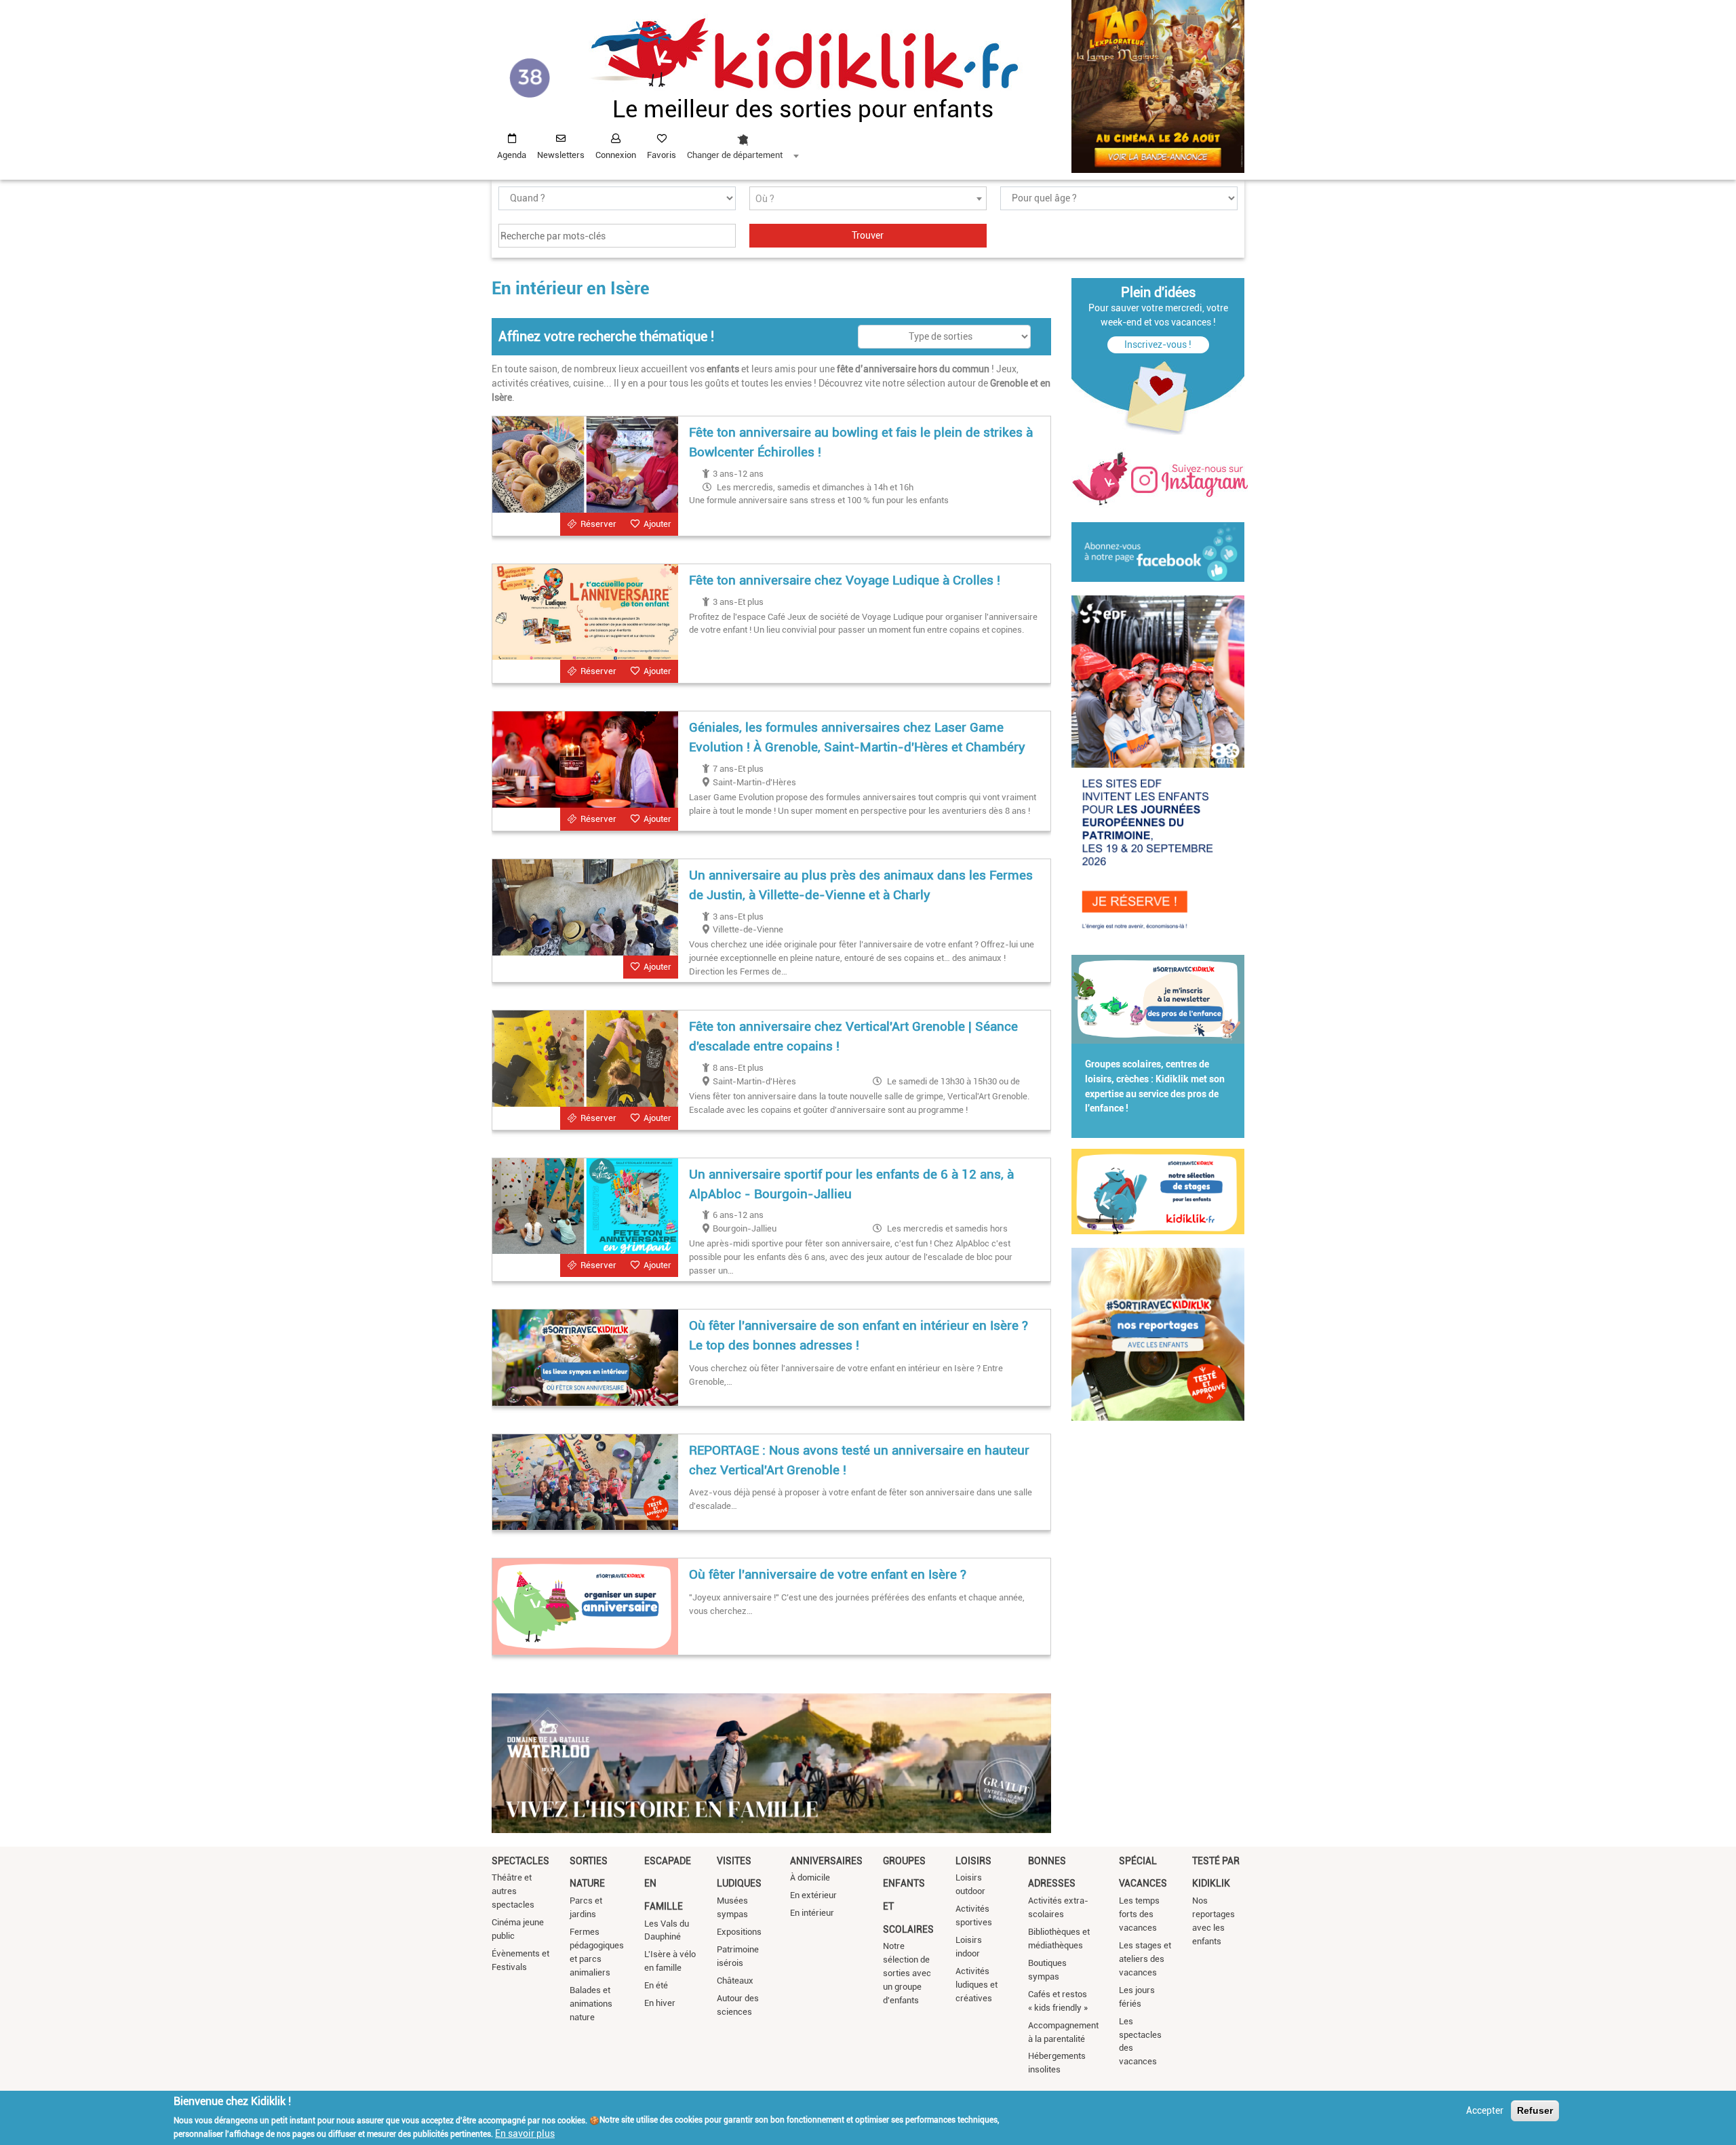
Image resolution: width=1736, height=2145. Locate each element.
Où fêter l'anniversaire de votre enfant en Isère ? (828, 1574)
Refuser (1535, 2110)
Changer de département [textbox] (735, 155)
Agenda (512, 155)
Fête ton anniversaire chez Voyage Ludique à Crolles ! (845, 580)
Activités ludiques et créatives (976, 1985)
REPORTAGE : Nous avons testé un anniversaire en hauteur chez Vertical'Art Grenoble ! (859, 1460)
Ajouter (657, 524)
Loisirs (973, 1861)
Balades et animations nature (591, 2004)
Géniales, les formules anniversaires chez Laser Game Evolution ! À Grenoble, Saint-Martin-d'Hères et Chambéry (857, 737)
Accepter (1485, 2110)
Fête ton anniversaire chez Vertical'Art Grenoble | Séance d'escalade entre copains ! (853, 1036)
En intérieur (812, 1913)
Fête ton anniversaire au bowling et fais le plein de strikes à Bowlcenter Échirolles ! (861, 442)
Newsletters (561, 155)
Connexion (616, 155)
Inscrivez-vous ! (1158, 345)
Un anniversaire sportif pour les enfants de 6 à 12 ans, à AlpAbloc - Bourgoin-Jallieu (851, 1184)
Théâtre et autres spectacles (513, 1891)
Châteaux (735, 1981)
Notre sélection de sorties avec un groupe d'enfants (907, 1973)
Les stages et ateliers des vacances (1145, 1959)
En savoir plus (525, 2133)
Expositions (739, 1932)
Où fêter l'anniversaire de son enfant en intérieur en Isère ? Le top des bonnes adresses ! (859, 1335)
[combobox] (743, 143)
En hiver (660, 2003)
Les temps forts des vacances (1139, 1914)
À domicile (810, 1877)
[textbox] (868, 199)
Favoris (662, 155)
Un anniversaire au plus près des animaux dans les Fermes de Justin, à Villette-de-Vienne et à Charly (861, 885)
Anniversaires (826, 1861)
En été (656, 1985)
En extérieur (813, 1895)
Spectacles (520, 1861)
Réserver (598, 524)
